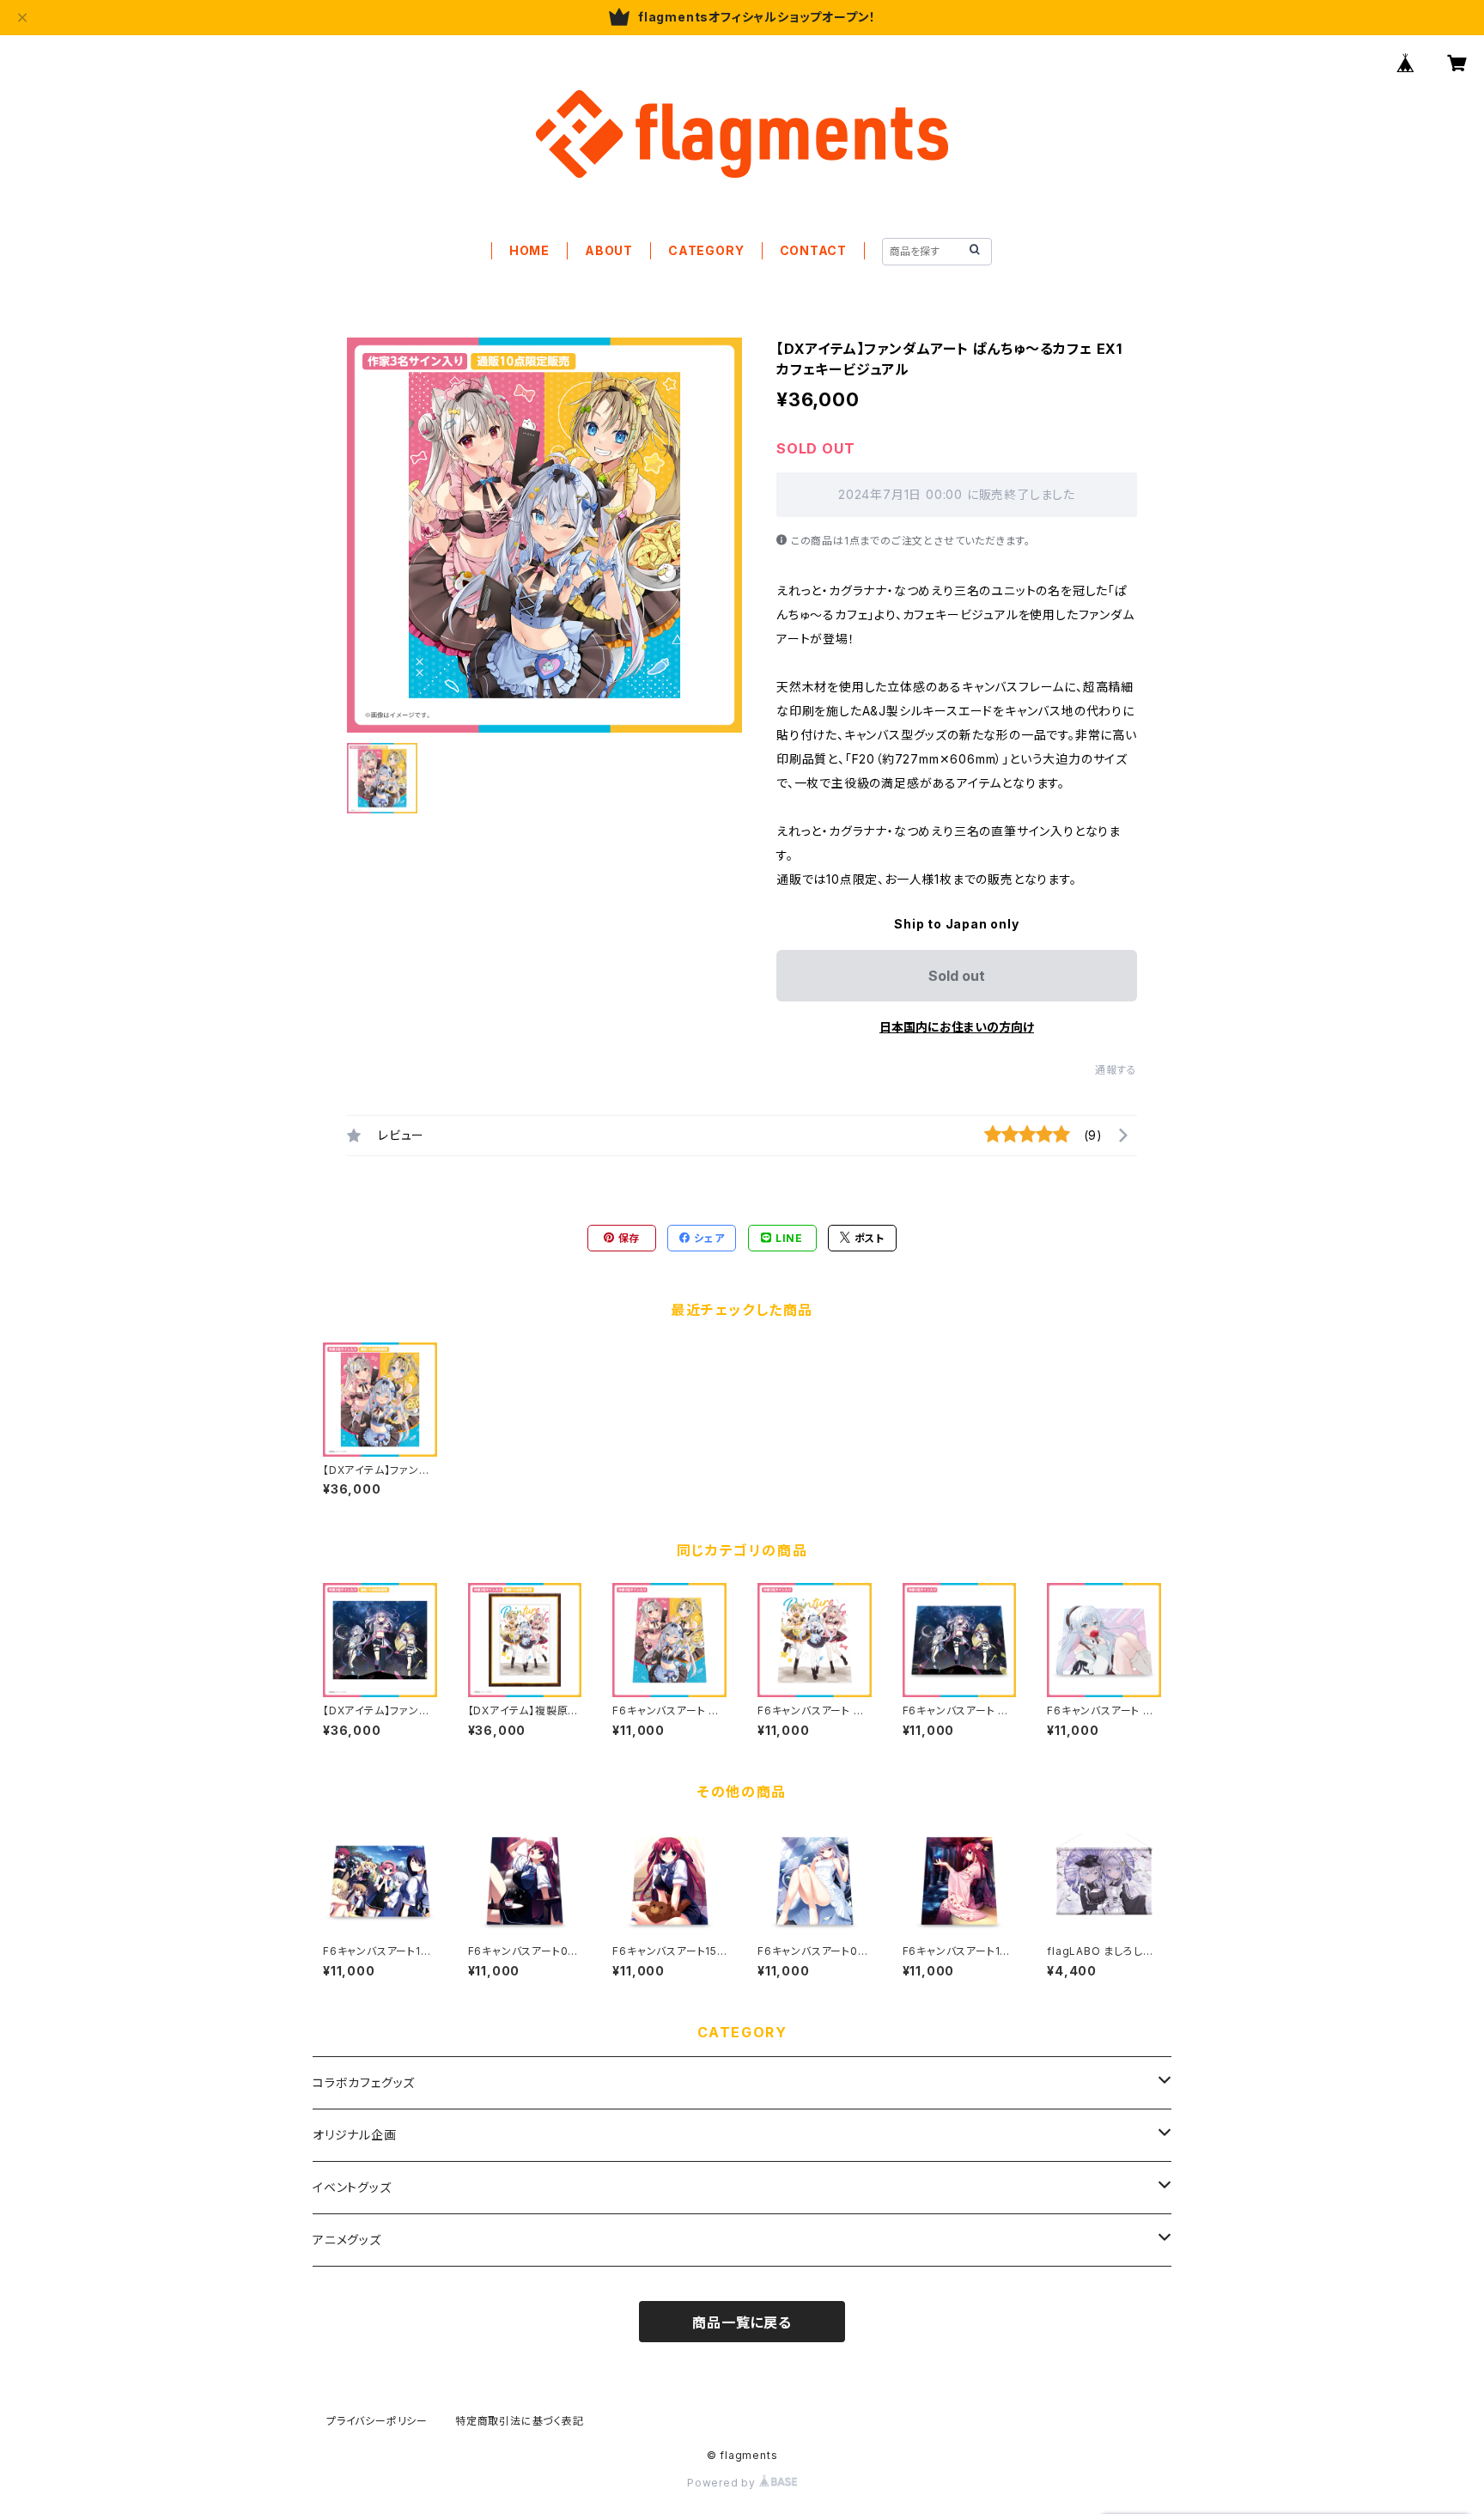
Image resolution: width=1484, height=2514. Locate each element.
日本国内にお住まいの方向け (957, 1027)
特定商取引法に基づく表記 (520, 2421)
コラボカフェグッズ (364, 2082)
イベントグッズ (352, 2187)
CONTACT (814, 250)
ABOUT (609, 250)
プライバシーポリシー (377, 2421)
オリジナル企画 (355, 2135)
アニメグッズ (347, 2240)
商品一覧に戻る (742, 2322)
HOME (529, 250)
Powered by (723, 2483)
